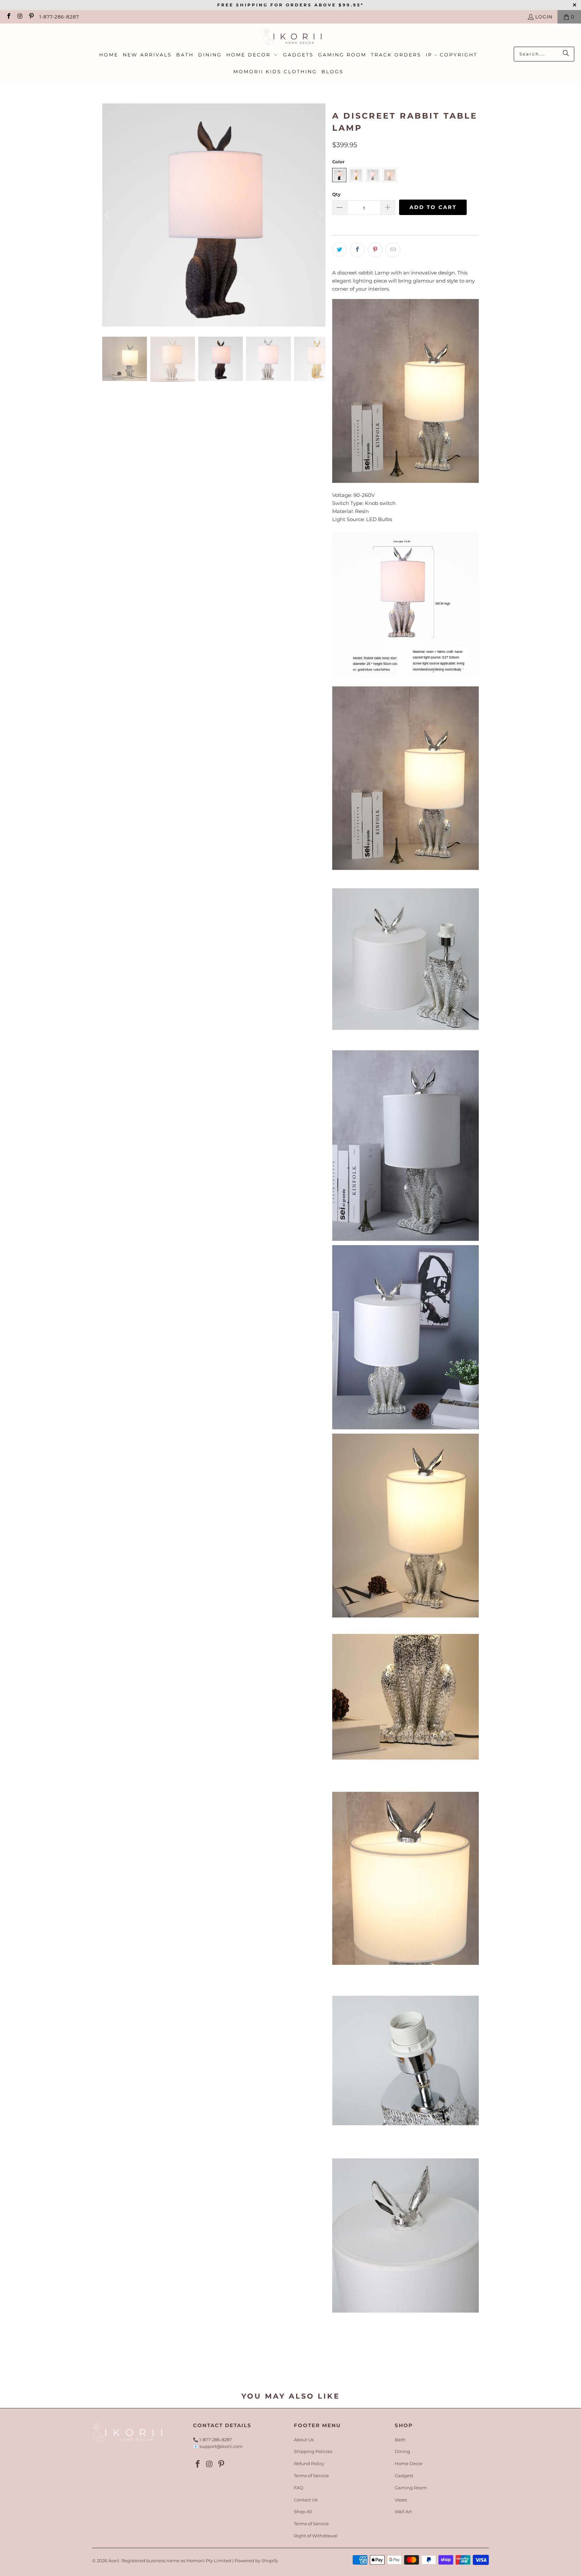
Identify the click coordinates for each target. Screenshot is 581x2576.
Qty (336, 194)
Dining (402, 2451)
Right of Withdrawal (316, 2536)
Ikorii (114, 2561)
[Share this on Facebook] (357, 250)
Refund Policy (309, 2463)
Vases (401, 2500)
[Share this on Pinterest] (375, 250)
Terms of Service (311, 2476)
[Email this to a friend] (393, 250)
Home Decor (409, 2463)
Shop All (303, 2511)
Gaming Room (411, 2488)
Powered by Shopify (256, 2561)
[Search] (566, 54)
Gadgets (404, 2476)
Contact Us (306, 2500)
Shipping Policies (313, 2451)
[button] (252, 55)
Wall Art (403, 2511)
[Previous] (107, 215)
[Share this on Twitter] (340, 250)
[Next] (320, 215)
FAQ (299, 2488)
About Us (304, 2440)
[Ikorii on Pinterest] (31, 17)
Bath (400, 2440)
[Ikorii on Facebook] (8, 17)
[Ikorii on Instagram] (20, 17)
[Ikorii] (291, 37)
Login (544, 17)
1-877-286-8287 (59, 17)
